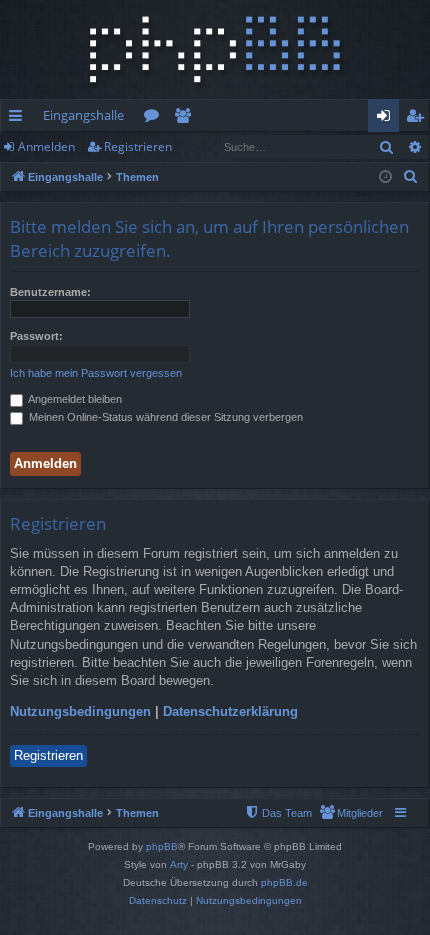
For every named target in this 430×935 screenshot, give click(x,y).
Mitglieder (186, 119)
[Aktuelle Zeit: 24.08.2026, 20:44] (385, 177)
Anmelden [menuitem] (387, 119)
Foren (155, 119)
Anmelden (46, 146)
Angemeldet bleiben (74, 399)
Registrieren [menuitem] (418, 119)
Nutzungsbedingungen (80, 711)
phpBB (162, 846)
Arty (179, 864)
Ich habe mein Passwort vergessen (96, 373)
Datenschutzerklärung (230, 711)
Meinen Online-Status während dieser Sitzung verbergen (164, 417)
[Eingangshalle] (215, 49)
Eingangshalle (83, 115)
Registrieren (138, 146)
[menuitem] (411, 177)
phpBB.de (284, 882)
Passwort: (36, 336)
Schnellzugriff (19, 119)
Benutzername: (50, 292)
